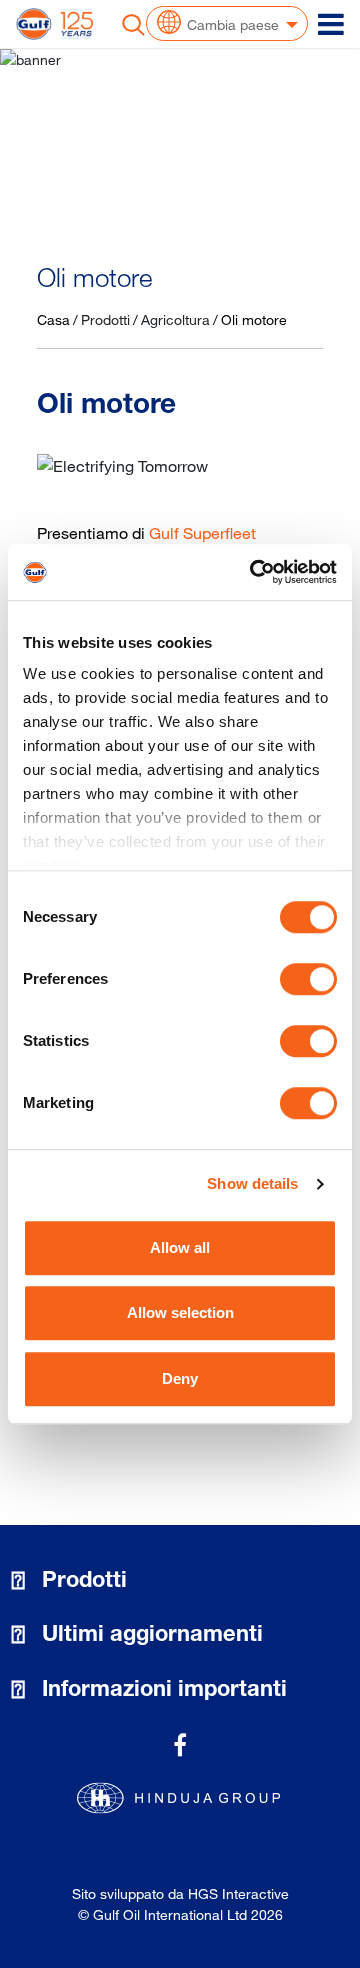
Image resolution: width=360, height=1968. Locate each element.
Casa (53, 319)
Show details (252, 1183)
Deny (180, 1378)
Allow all (180, 1247)
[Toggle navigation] (331, 24)
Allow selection (180, 1312)
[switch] (308, 979)
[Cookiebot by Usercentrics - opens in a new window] (254, 572)
